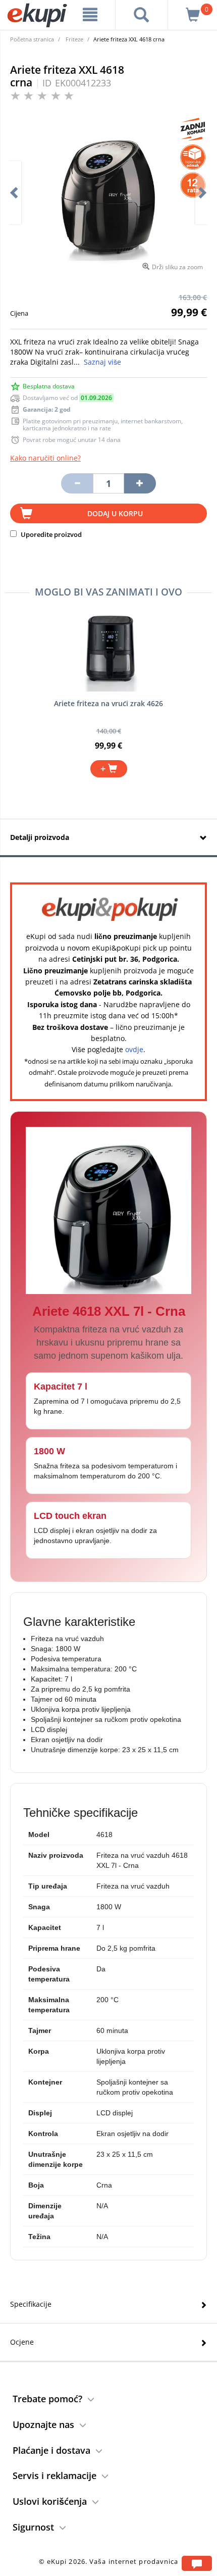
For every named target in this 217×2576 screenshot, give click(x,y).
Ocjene (22, 2342)
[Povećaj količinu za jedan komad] (140, 483)
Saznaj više (102, 362)
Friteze (74, 39)
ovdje (134, 1049)
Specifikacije (31, 2304)
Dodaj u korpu (115, 513)
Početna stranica (32, 39)
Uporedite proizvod (50, 534)
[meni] (90, 15)
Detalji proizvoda (40, 837)
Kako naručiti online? (45, 458)
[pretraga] (142, 15)
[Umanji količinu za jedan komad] (77, 483)
